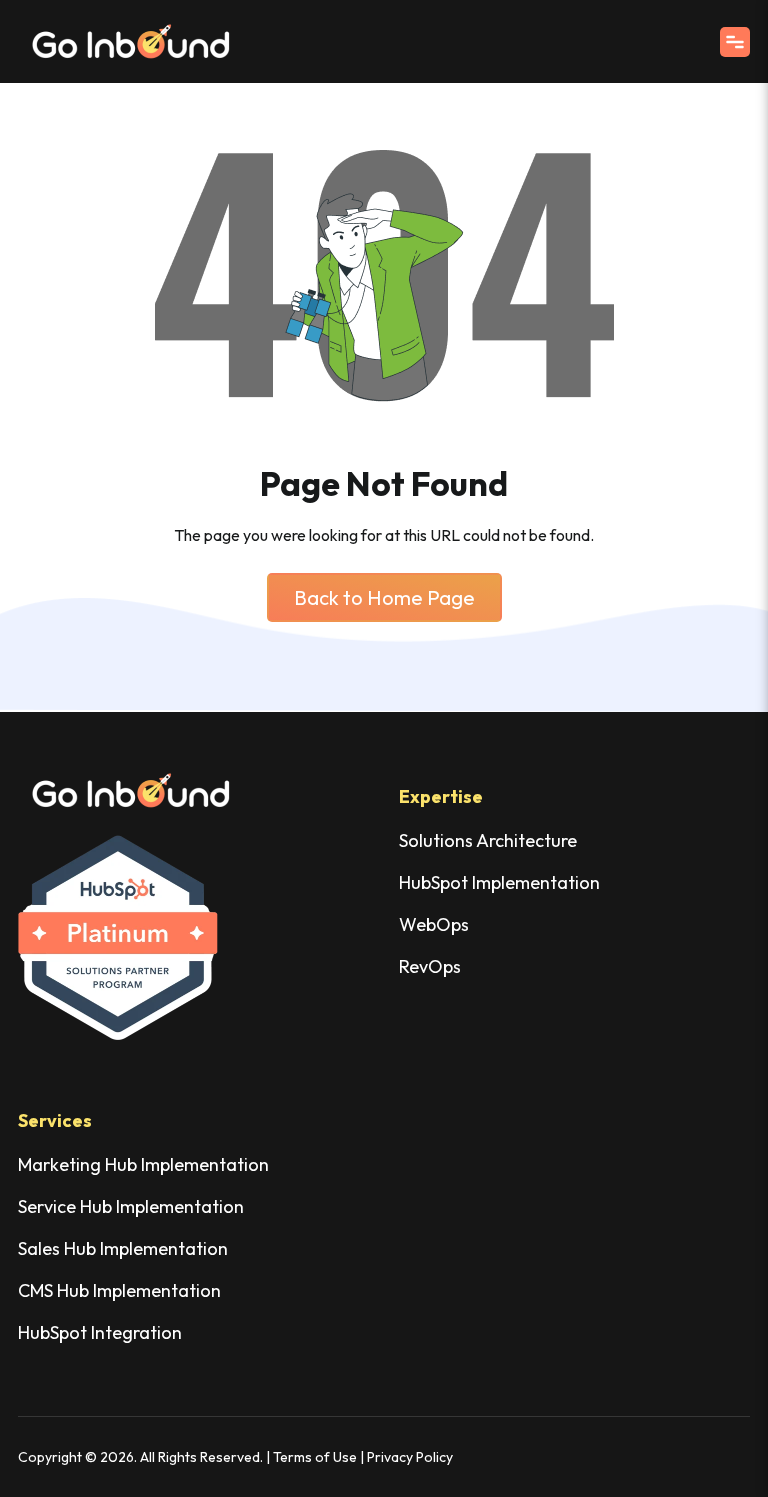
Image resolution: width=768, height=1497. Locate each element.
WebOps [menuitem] (434, 924)
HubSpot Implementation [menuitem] (499, 882)
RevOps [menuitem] (430, 966)
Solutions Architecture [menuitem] (488, 840)
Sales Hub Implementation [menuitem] (123, 1248)
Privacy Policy (410, 1457)
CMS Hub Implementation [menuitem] (119, 1290)
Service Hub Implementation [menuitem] (131, 1206)
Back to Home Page (384, 597)
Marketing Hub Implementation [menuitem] (143, 1164)
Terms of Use (315, 1457)
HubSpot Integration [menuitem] (100, 1332)
